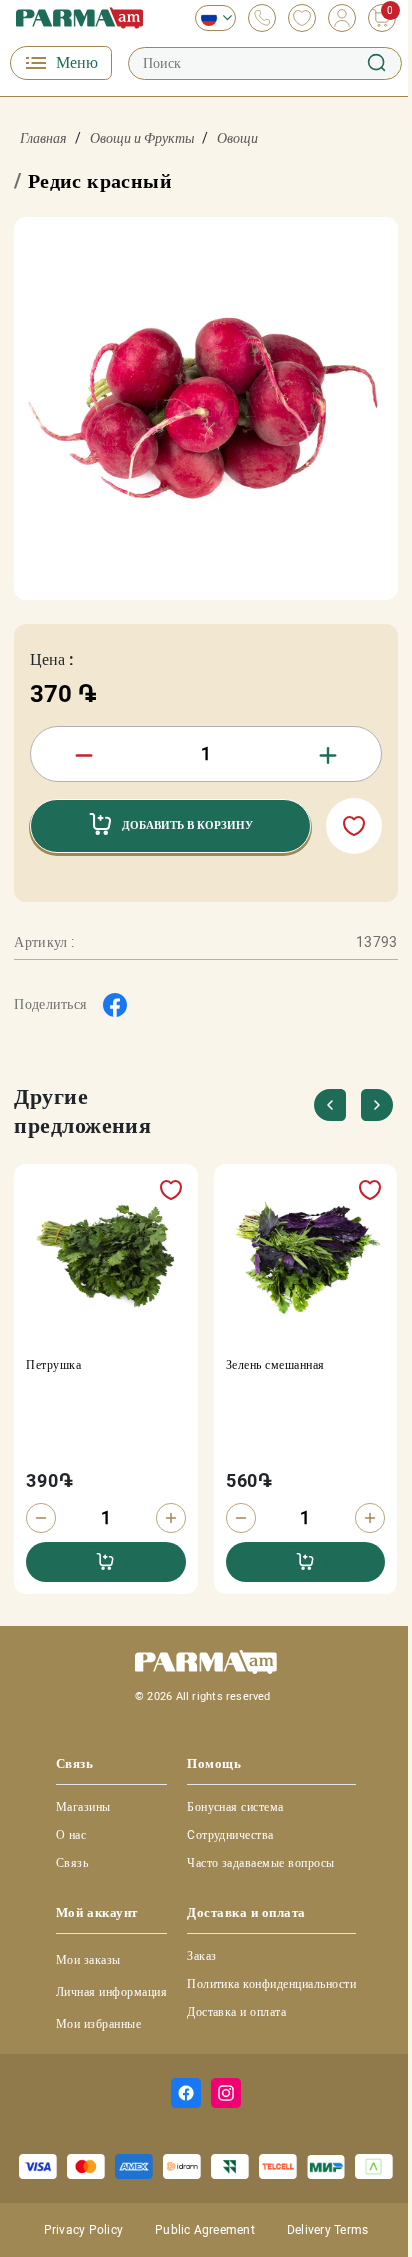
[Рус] (210, 18)
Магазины (83, 1807)
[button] (377, 1105)
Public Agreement (205, 2230)
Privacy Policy (83, 2230)
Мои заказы (88, 1960)
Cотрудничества (230, 1835)
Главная (43, 138)
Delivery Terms (327, 2230)
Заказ (201, 1956)
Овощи (237, 138)
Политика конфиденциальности (271, 1984)
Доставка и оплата (236, 2012)
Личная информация (111, 1992)
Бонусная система (235, 1807)
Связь (72, 1863)
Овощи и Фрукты (142, 138)
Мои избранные (98, 2024)
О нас (71, 1835)
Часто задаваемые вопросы (261, 1863)
